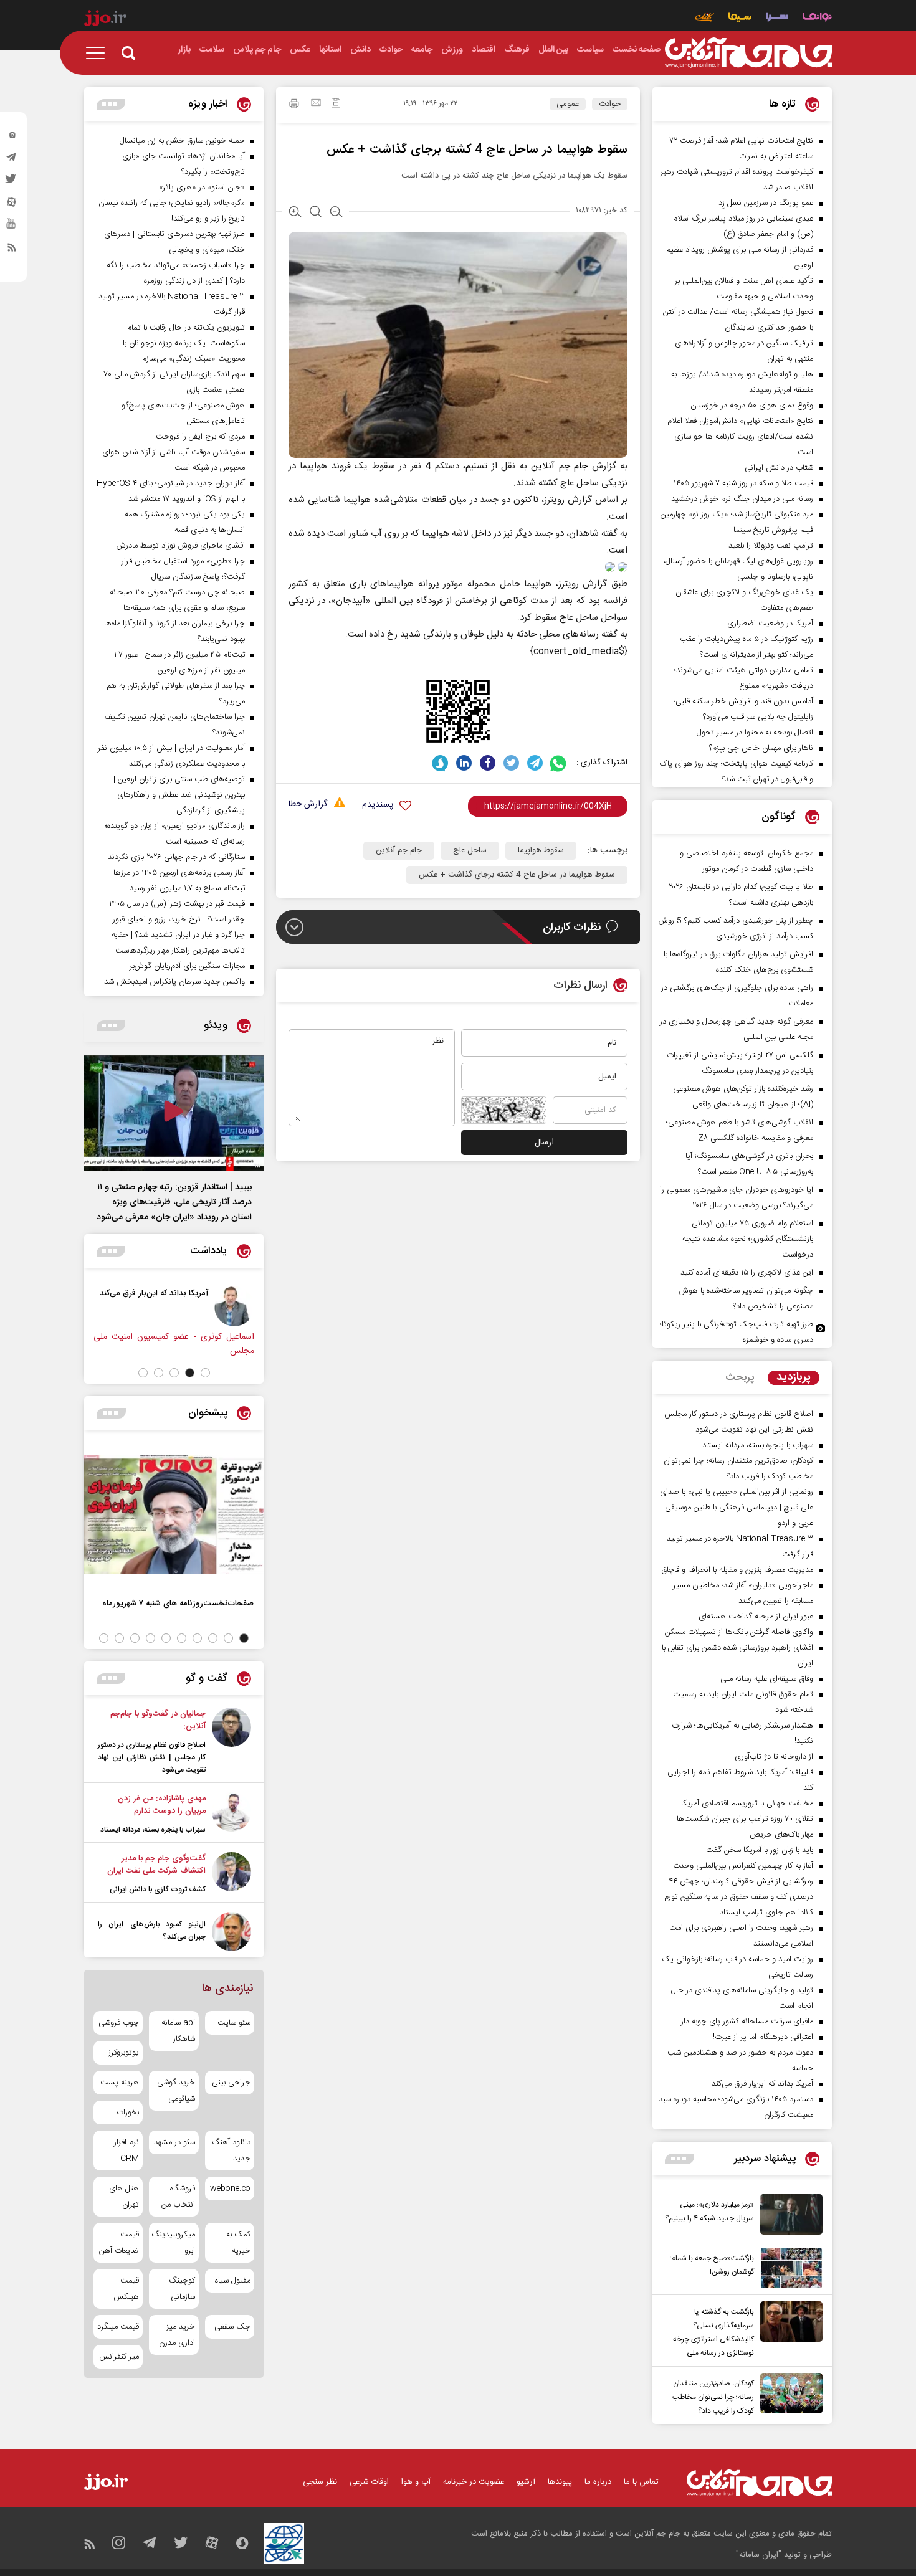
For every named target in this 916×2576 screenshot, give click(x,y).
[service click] (704, 18)
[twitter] (12, 183)
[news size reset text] (316, 213)
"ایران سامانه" (759, 2555)
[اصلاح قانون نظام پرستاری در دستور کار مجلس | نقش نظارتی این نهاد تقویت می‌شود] (231, 1742)
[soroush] (440, 763)
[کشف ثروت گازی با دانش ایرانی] (231, 1874)
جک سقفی (232, 2327)
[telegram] (12, 160)
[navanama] (817, 18)
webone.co (230, 2189)
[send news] (316, 104)
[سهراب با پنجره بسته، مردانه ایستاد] (231, 1814)
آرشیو (526, 2482)
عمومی (568, 104)
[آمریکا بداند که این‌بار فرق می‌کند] (234, 1306)
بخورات (128, 2113)
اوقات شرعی (369, 2482)
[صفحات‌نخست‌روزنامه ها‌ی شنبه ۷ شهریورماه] (174, 1514)
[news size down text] (336, 213)
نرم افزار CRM (126, 2151)
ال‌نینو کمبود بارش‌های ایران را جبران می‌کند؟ (152, 1931)
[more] (680, 2159)
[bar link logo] (105, 20)
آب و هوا (416, 2482)
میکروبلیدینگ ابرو (174, 2243)
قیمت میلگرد (118, 2327)
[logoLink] (748, 53)
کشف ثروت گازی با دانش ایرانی (158, 1889)
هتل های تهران (124, 2197)
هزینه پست (120, 2083)
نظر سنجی (320, 2482)
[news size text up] (295, 213)
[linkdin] (464, 763)
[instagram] (12, 138)
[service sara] (777, 18)
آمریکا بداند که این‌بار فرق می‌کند (154, 1293)
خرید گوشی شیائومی (176, 2091)
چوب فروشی (119, 2023)
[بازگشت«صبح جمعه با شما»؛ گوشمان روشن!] (788, 2268)
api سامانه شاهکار (178, 2031)
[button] (205, 1373)
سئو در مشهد (174, 2142)
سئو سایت (234, 2023)
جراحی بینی (231, 2083)
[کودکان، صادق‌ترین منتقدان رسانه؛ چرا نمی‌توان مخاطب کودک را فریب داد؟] (788, 2395)
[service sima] (740, 18)
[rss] (12, 250)
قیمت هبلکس (126, 2289)
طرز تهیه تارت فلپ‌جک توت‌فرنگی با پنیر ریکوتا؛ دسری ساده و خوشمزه (737, 1332)
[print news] (294, 105)
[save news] (336, 104)
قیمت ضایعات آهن (119, 2243)
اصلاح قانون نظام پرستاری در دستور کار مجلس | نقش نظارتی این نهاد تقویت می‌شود (152, 1757)
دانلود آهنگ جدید (231, 2151)
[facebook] (488, 763)
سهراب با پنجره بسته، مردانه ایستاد (153, 1830)
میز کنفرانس (119, 2357)
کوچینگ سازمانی (182, 2289)
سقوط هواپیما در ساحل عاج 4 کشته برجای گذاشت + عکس (517, 875)
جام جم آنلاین (559, 466)
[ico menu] (99, 53)
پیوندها (560, 2482)
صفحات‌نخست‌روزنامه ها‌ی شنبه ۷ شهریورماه (178, 1603)
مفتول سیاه (233, 2281)
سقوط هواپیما (541, 850)
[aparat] (12, 205)
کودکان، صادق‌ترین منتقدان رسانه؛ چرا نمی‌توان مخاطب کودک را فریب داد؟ (713, 2397)
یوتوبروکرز (124, 2053)
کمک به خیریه (238, 2243)
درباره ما (598, 2482)
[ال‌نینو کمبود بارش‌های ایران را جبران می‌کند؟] (231, 1932)
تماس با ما (641, 2482)
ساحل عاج (470, 850)
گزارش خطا (308, 805)
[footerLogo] (759, 2483)
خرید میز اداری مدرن (177, 2335)
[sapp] (12, 227)
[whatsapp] (559, 763)
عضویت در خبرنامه (474, 2482)
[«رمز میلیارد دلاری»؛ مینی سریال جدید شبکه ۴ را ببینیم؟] (788, 2214)
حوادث (610, 104)
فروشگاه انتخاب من (178, 2197)
